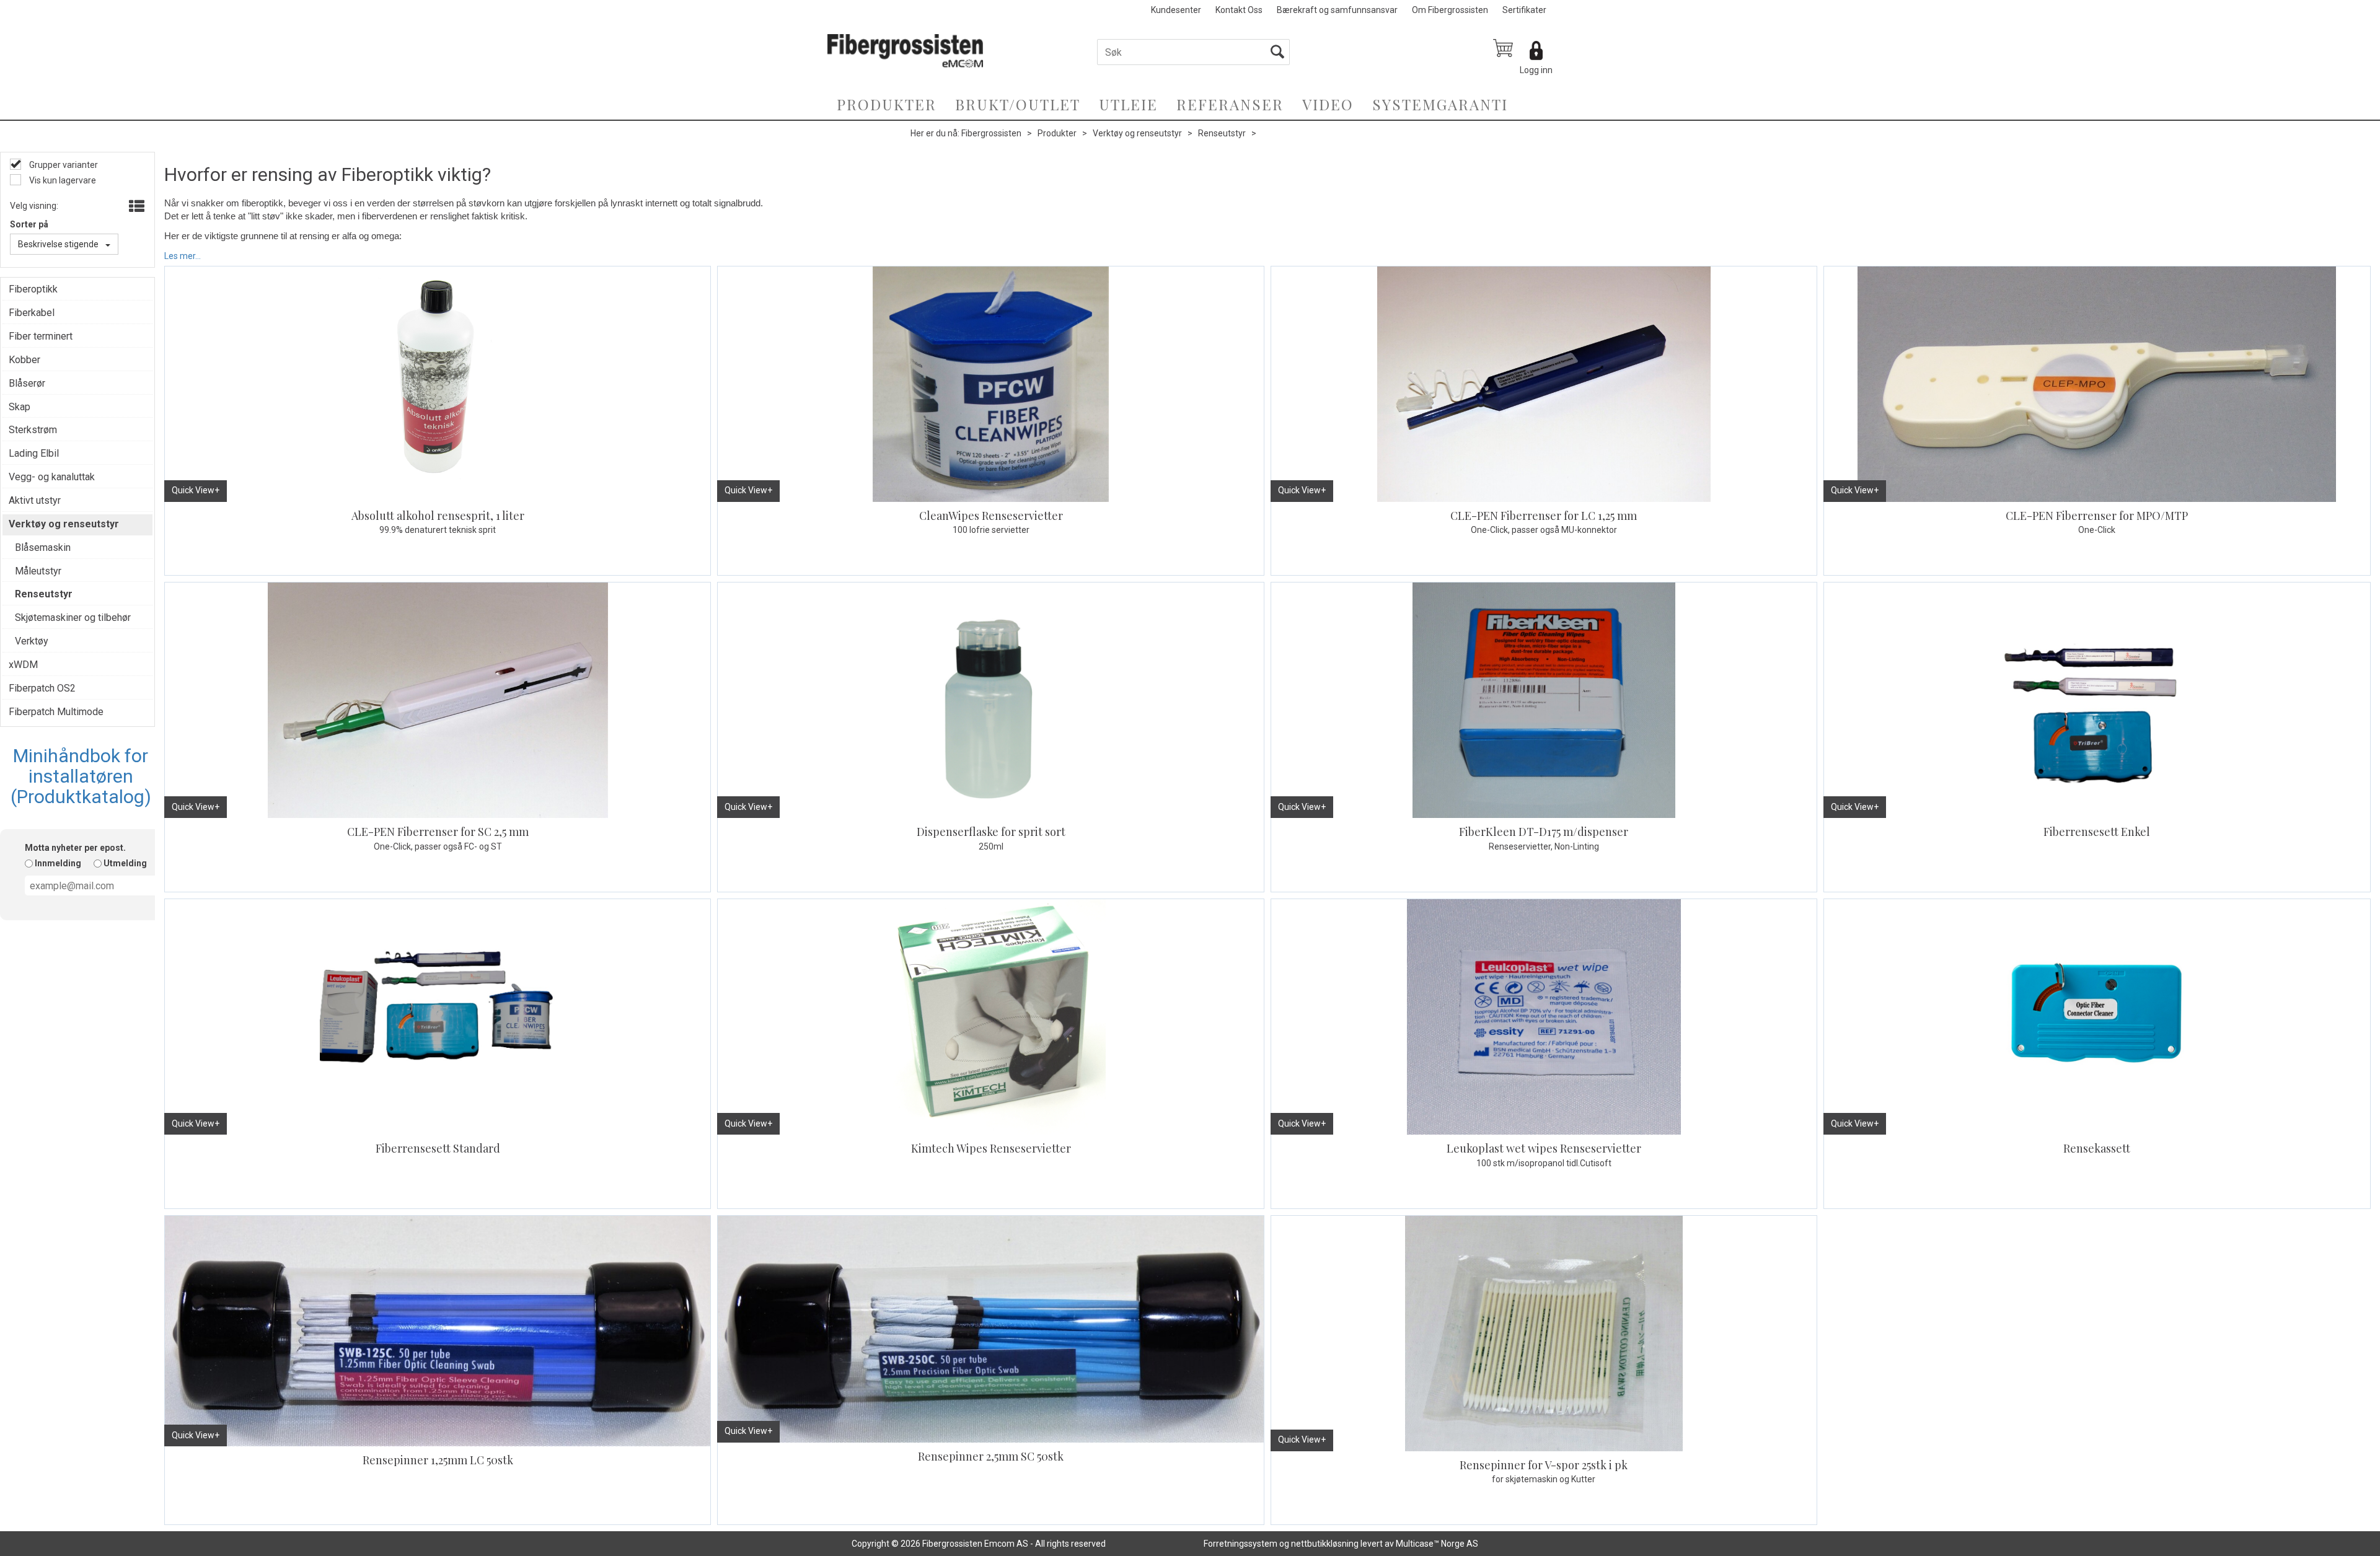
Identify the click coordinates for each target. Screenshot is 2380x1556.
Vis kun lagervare (62, 180)
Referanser (1230, 104)
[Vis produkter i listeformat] (135, 207)
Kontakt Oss (1239, 10)
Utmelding (125, 863)
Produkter (887, 104)
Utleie (1128, 104)
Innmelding (58, 863)
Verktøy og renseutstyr (1137, 133)
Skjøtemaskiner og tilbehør (73, 618)
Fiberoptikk (33, 289)
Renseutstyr (1222, 133)
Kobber (24, 360)
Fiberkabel (32, 313)
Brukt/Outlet (1018, 104)
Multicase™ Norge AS (1437, 1544)
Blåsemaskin (43, 547)
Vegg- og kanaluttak (52, 477)
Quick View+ (196, 490)
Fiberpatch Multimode (56, 712)
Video (1328, 104)
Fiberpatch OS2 (42, 688)
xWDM (23, 665)
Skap (20, 407)
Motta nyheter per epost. (75, 848)
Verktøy (32, 641)
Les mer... (183, 255)
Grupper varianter (63, 165)
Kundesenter (1176, 10)
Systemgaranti (1440, 104)
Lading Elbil (34, 453)
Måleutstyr (38, 571)
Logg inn (1536, 70)
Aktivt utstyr (35, 500)
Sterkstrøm (33, 430)
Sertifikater (1524, 10)
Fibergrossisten (991, 133)
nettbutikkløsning (1325, 1544)
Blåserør (27, 383)
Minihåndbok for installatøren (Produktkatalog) (81, 776)
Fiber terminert (41, 336)
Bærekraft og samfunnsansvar (1337, 10)
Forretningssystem (1241, 1544)
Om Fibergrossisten (1450, 10)
